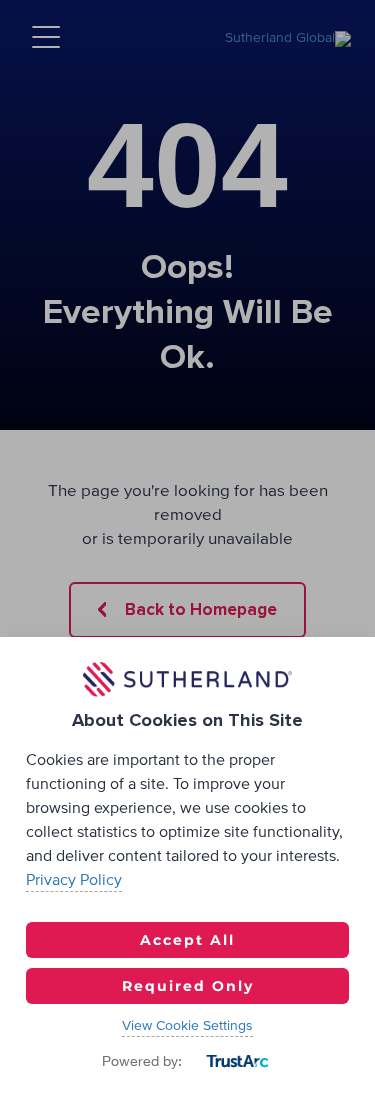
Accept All (187, 940)
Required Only (188, 986)
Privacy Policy (74, 880)
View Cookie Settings (187, 1026)
